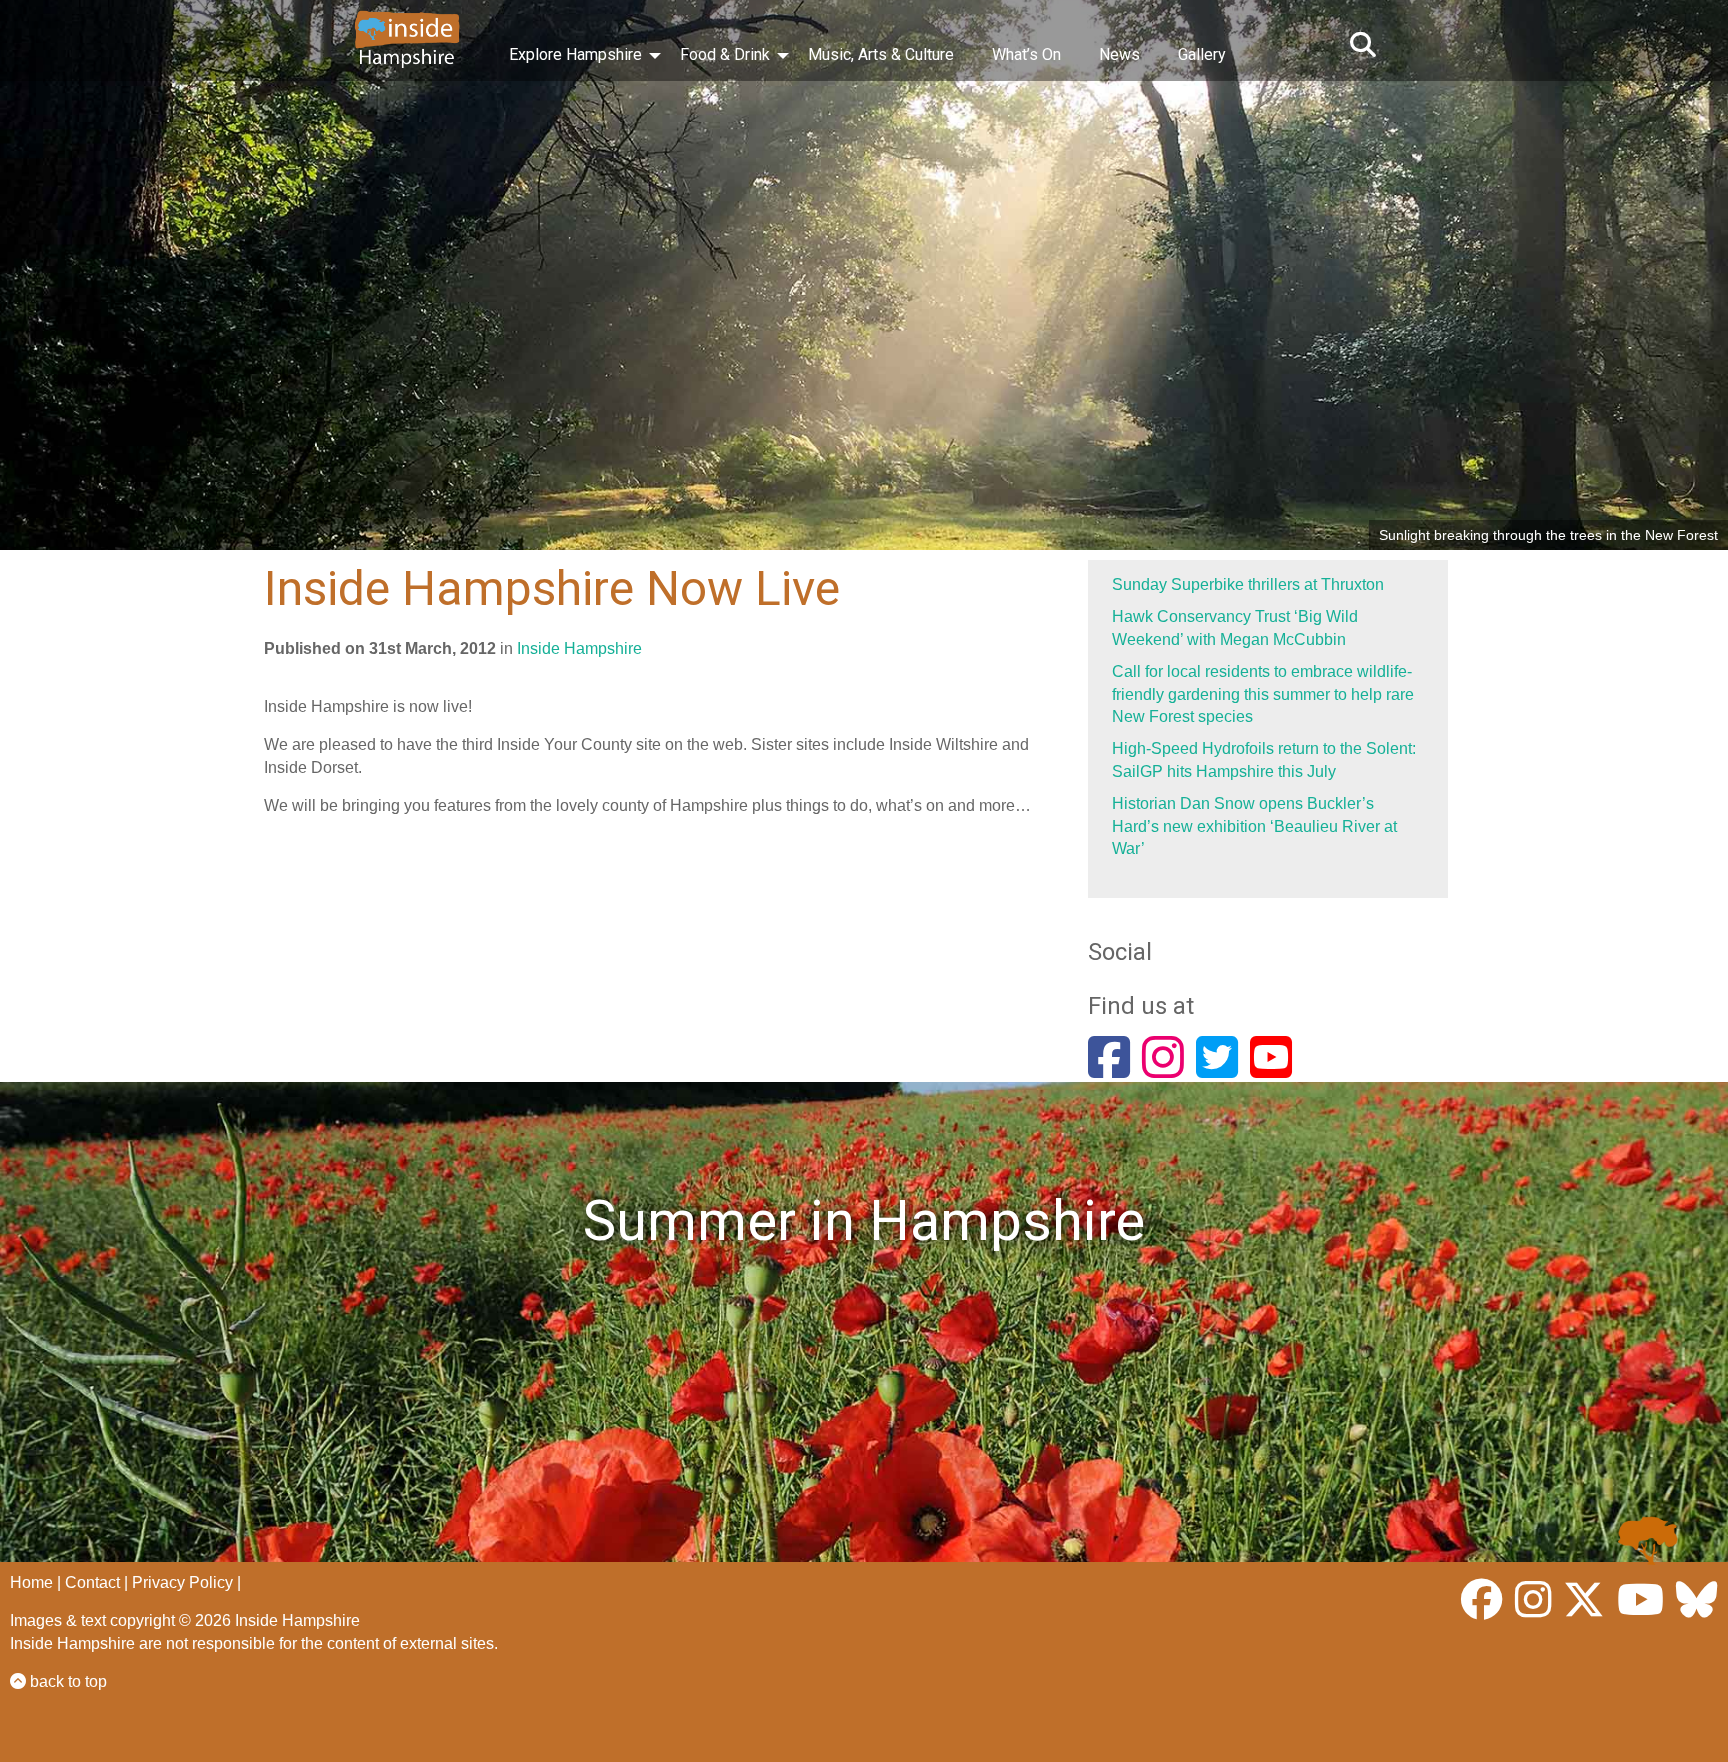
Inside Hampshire (579, 648)
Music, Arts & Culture (881, 54)
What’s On (1026, 54)
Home (31, 1582)
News (1119, 54)
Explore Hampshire (575, 54)
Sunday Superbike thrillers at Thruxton (1248, 584)
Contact (92, 1582)
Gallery (1202, 54)
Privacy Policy (182, 1582)
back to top (66, 1681)
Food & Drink (725, 54)
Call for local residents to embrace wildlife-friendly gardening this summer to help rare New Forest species (1263, 694)
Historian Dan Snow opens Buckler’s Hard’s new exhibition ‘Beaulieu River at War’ (1254, 826)
